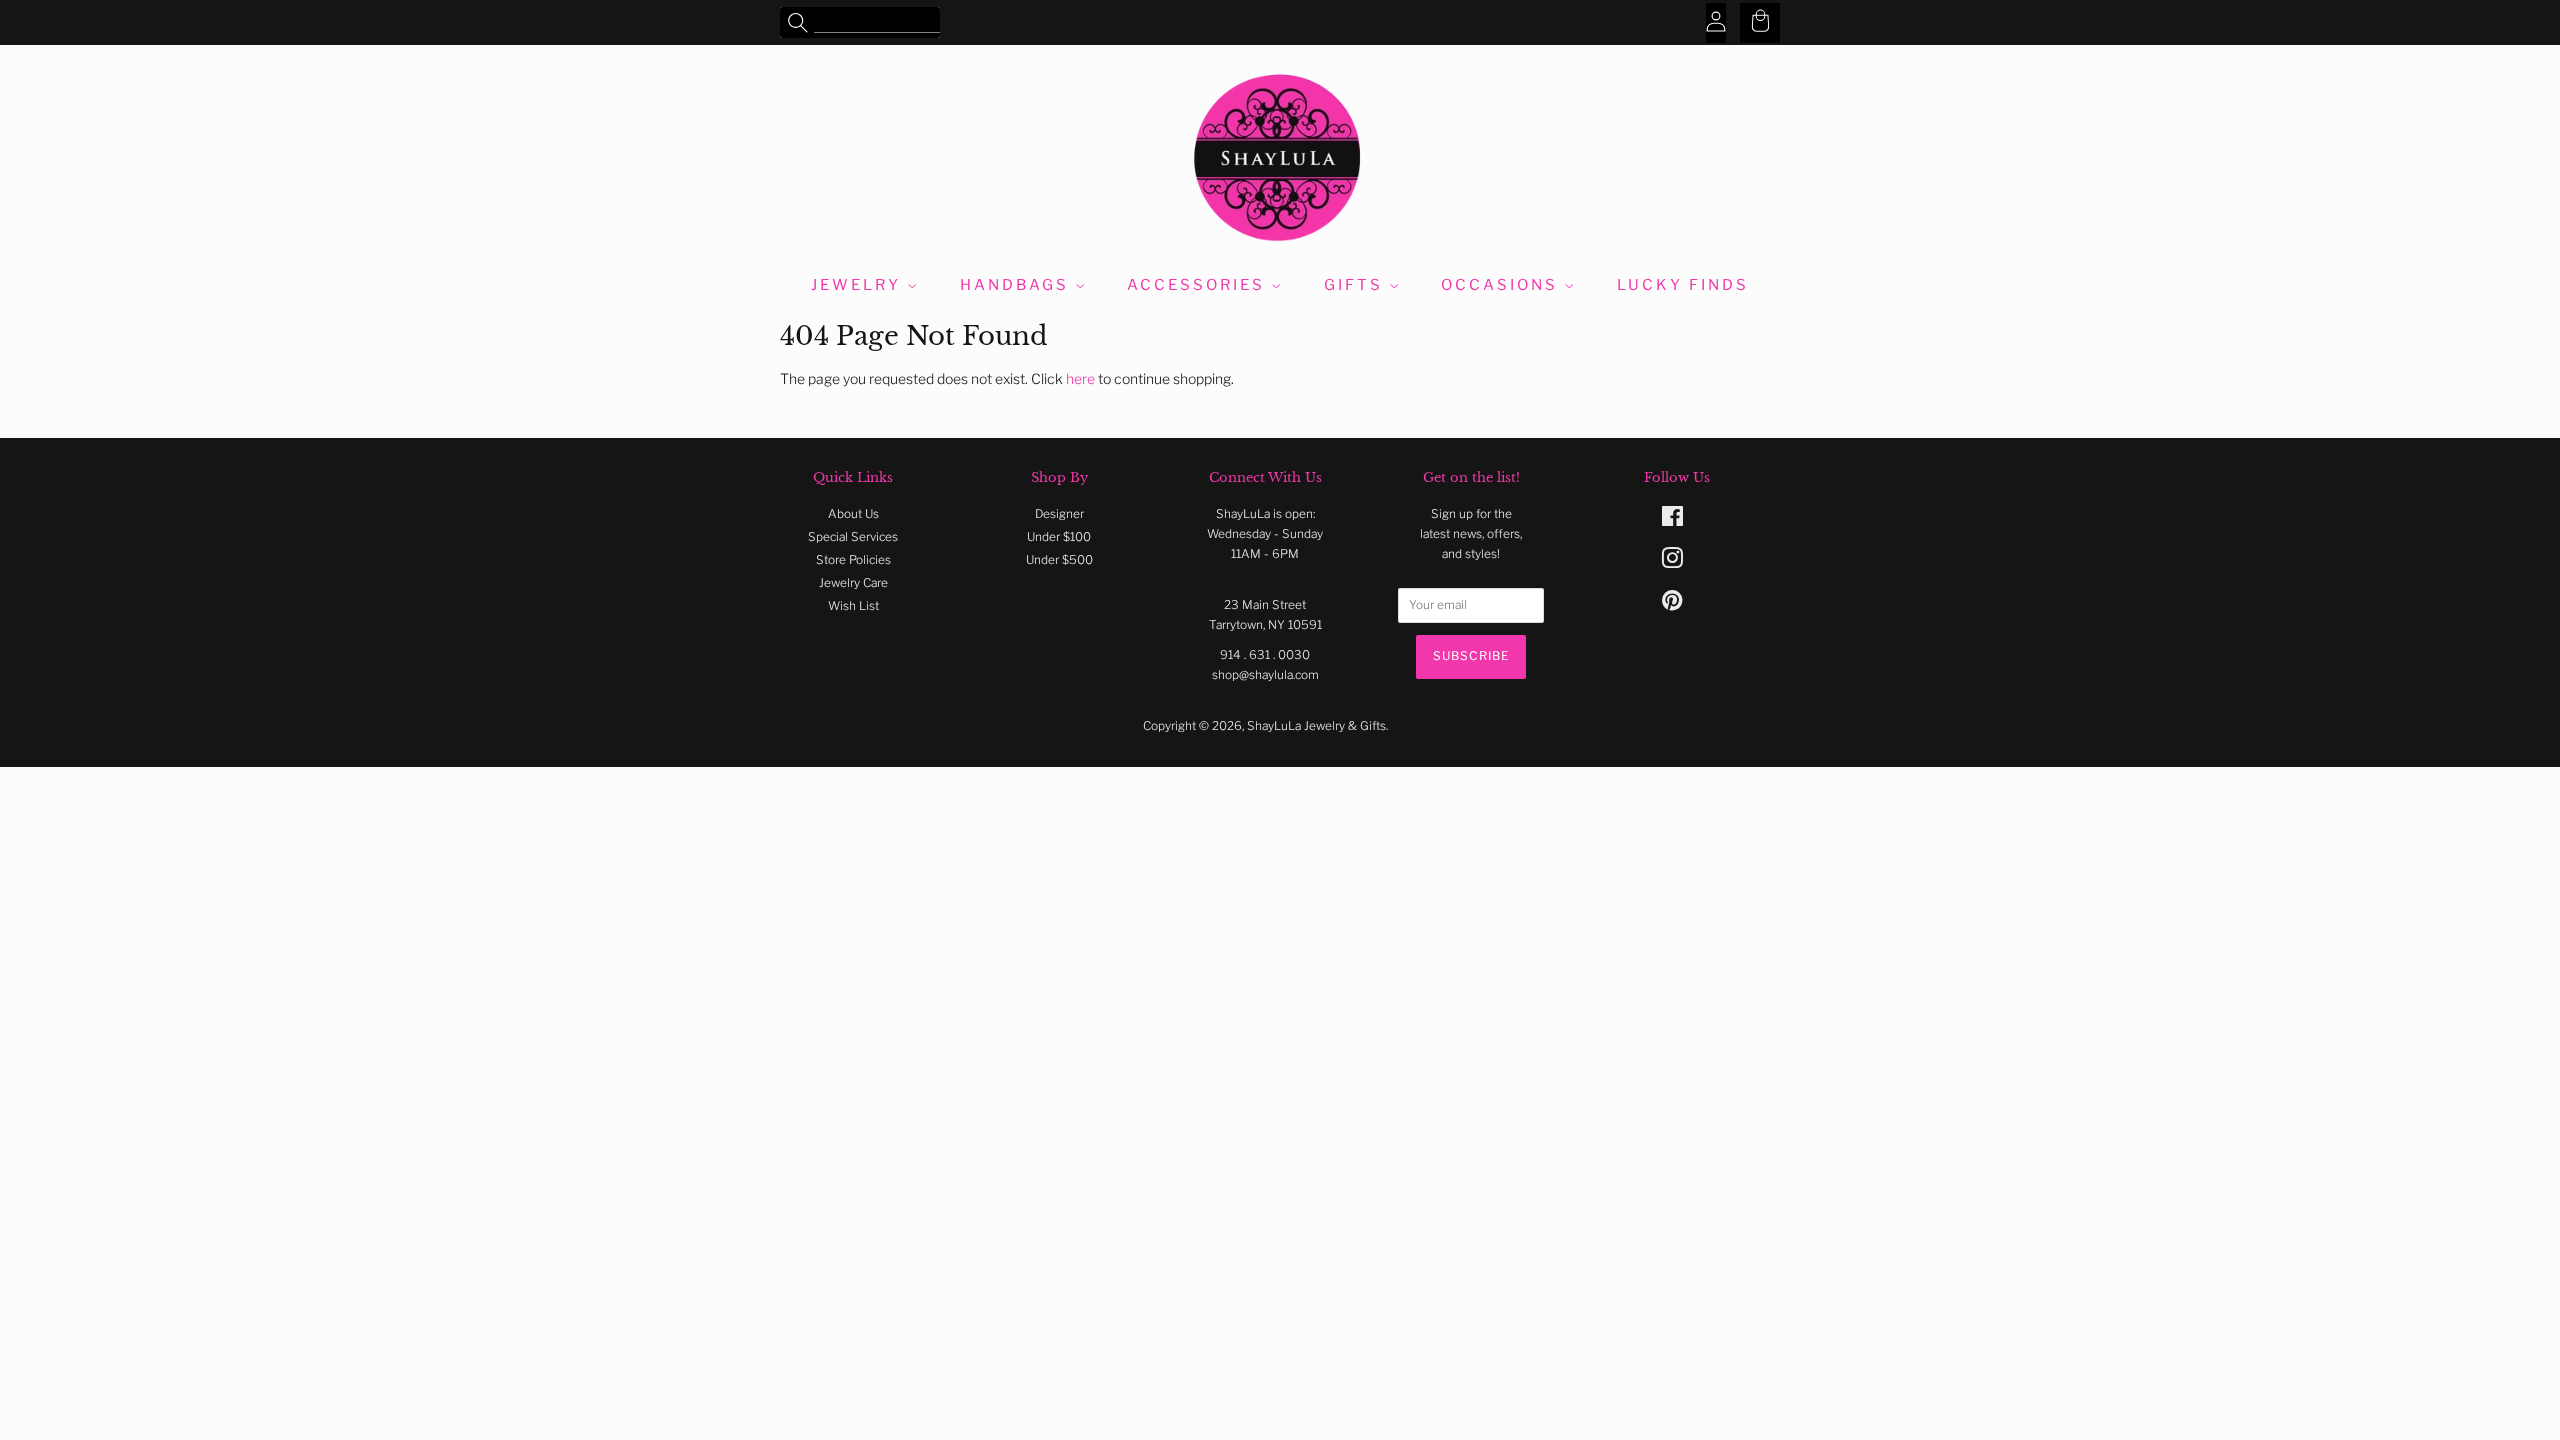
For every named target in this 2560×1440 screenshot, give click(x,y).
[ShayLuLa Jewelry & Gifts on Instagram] (1672, 563)
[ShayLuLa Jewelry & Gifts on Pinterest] (1672, 605)
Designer (1059, 514)
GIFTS (1356, 285)
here (1080, 378)
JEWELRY (859, 285)
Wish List (853, 606)
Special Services (853, 537)
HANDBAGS (1017, 285)
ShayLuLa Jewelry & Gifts (1316, 726)
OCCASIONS (1502, 285)
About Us (853, 514)
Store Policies (853, 560)
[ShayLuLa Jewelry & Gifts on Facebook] (1672, 521)
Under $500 (1059, 560)
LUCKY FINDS (1683, 285)
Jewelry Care (853, 583)
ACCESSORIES (1199, 285)
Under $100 (1059, 537)
